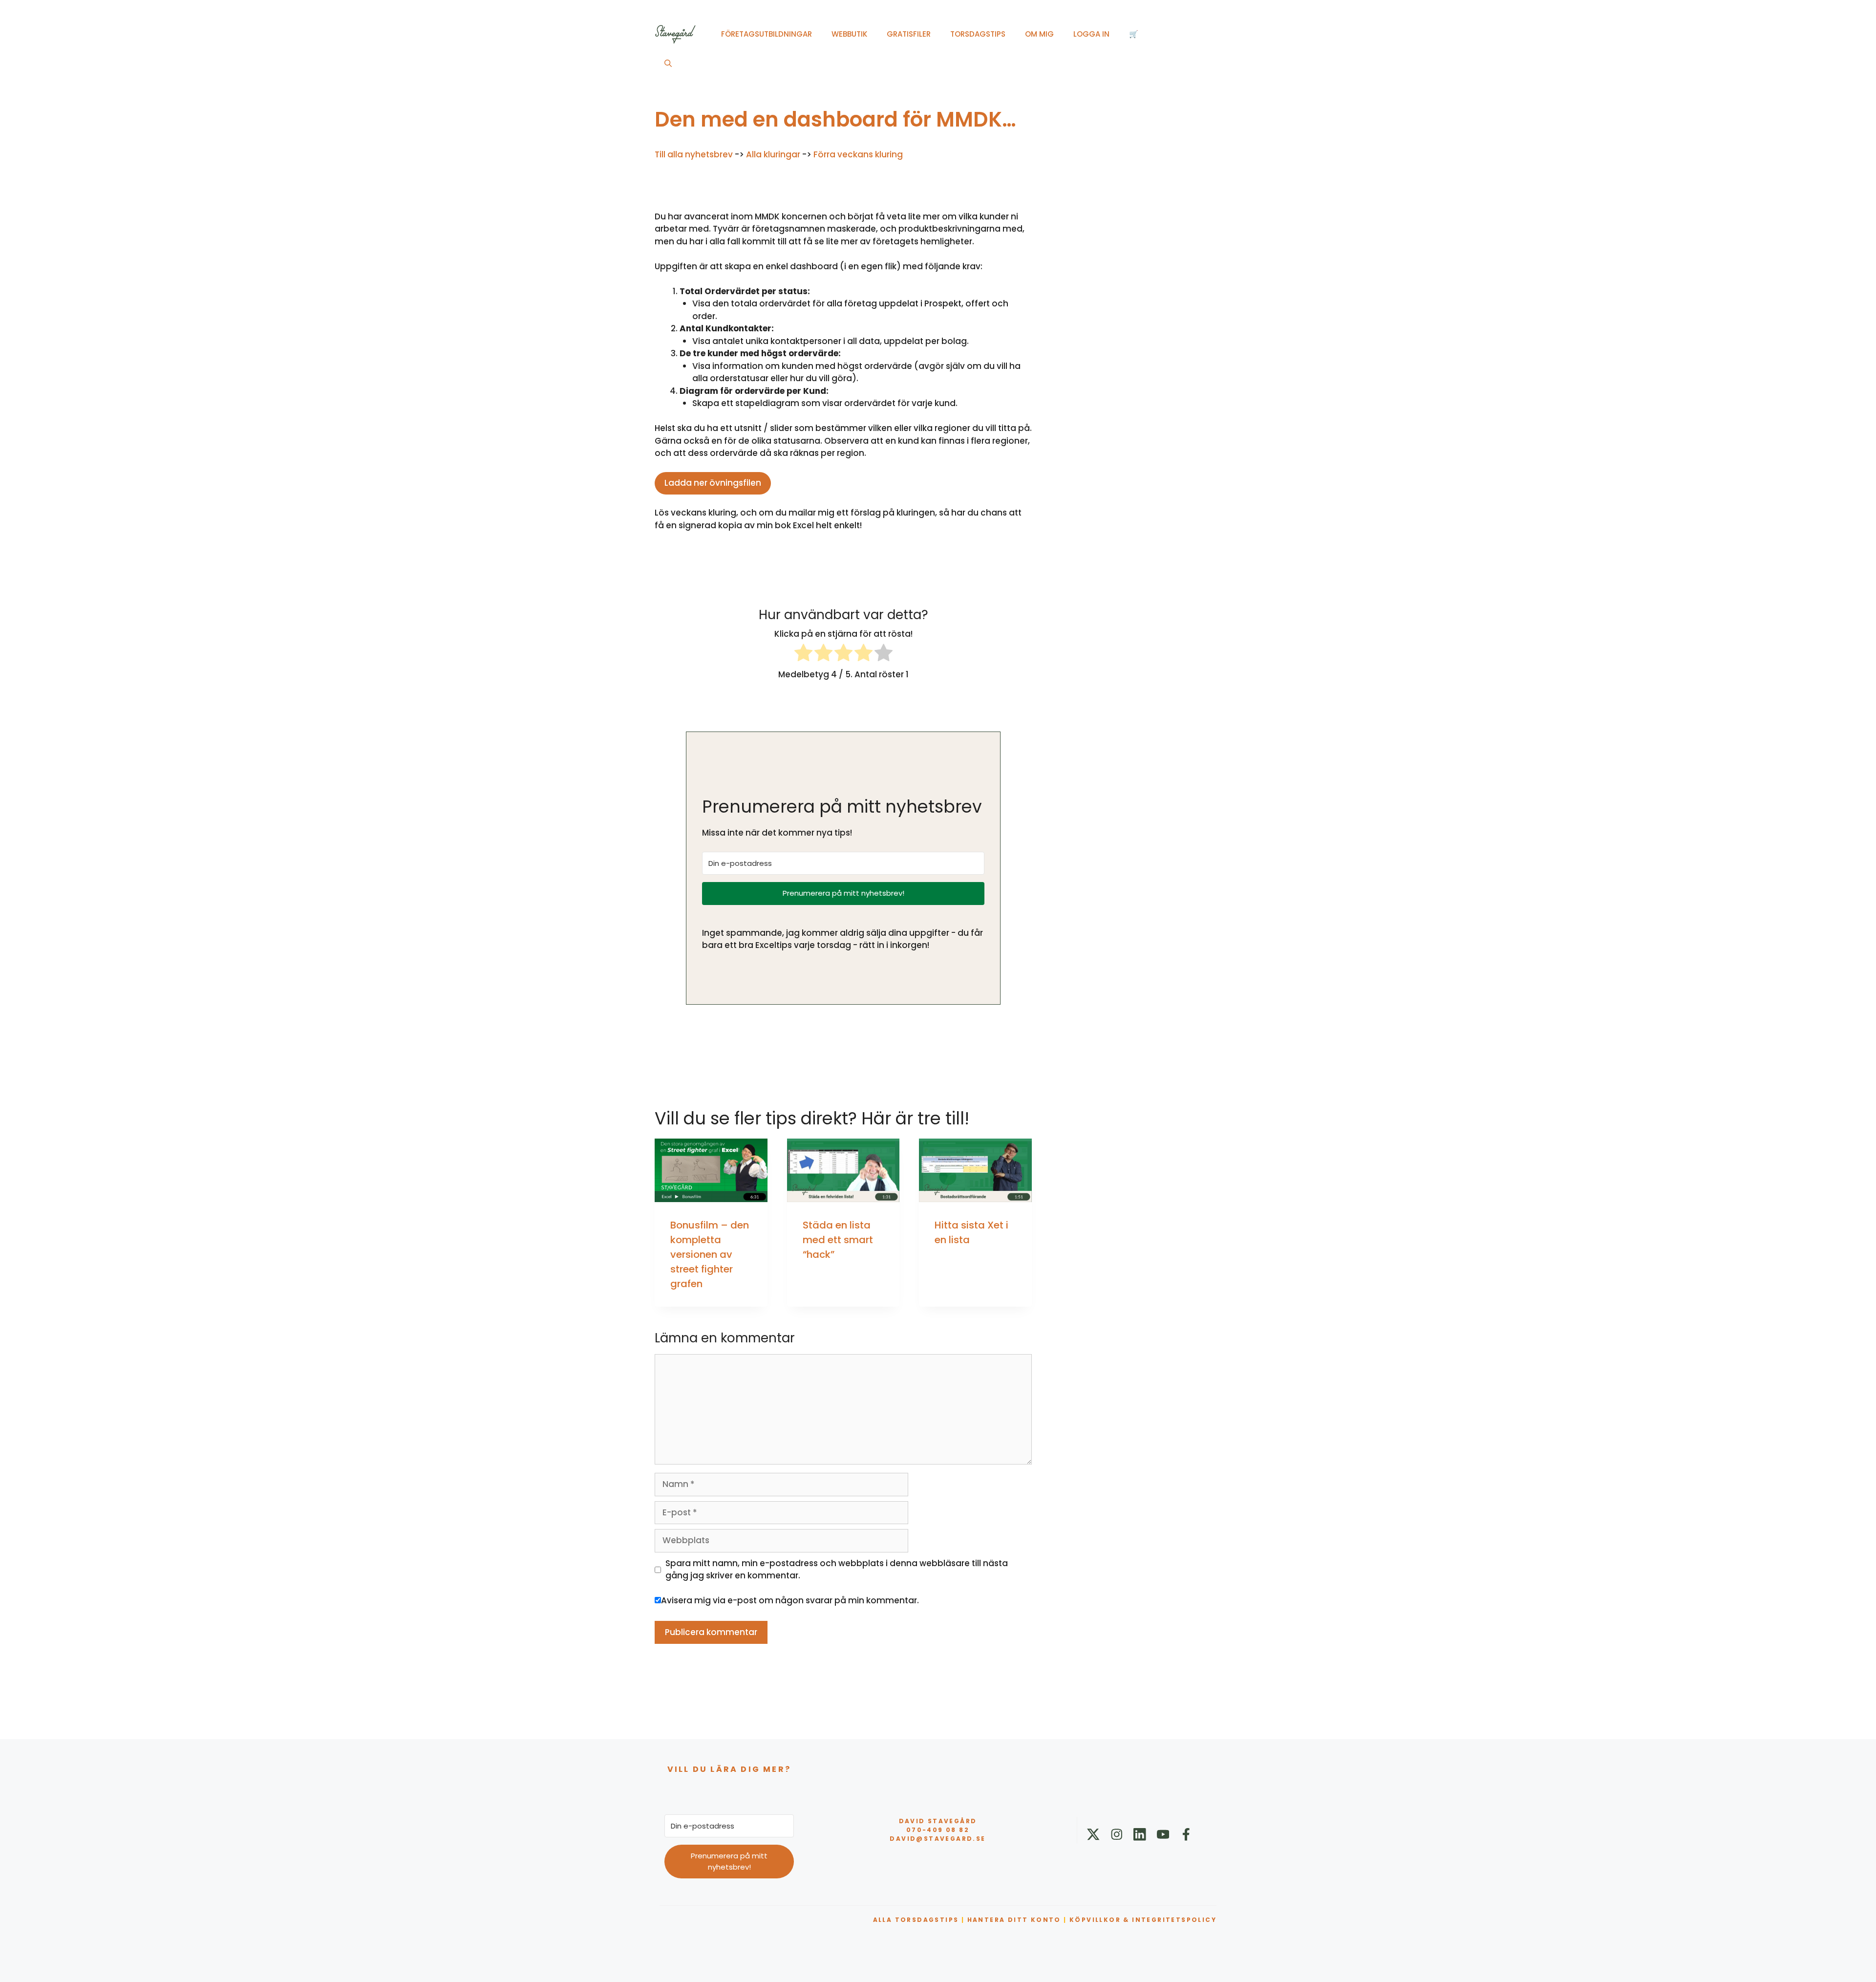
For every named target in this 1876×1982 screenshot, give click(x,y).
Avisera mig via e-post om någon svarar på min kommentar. (790, 1600)
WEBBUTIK (849, 34)
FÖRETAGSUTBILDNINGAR (767, 34)
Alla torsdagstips (916, 1920)
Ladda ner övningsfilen (713, 483)
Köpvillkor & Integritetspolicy (1143, 1920)
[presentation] (711, 1170)
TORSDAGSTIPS (978, 34)
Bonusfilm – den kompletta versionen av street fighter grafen (710, 1254)
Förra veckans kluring (858, 154)
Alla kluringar (773, 154)
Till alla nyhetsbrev (694, 154)
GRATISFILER (909, 34)
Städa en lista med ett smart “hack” (838, 1240)
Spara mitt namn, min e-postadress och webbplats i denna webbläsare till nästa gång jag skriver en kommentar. (837, 1570)
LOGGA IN (1091, 34)
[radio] (803, 655)
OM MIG (1039, 34)
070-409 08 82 (938, 1830)
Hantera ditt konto (1014, 1920)
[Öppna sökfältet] (668, 64)
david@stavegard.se (938, 1839)
